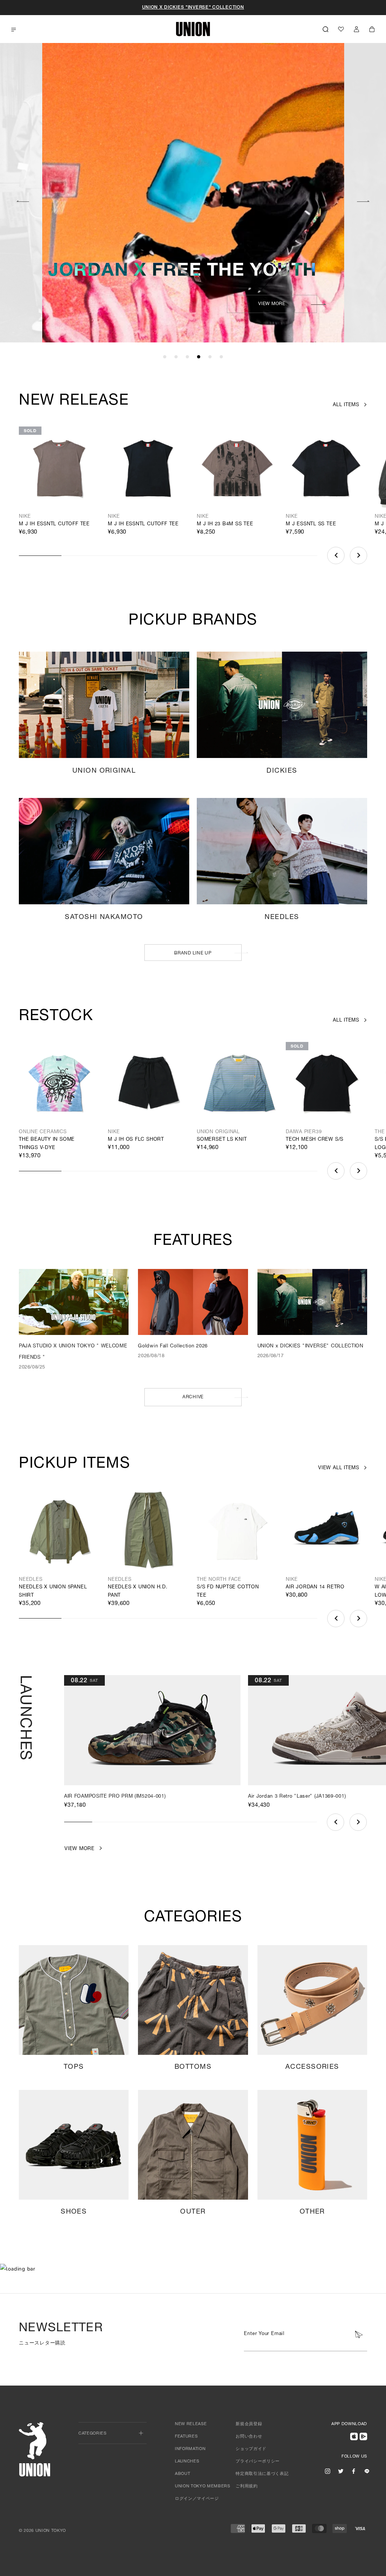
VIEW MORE (272, 304)
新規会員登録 (249, 2424)
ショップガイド (251, 2449)
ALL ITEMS (346, 405)
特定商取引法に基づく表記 (262, 2474)
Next (363, 200)
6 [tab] (221, 357)
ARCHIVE (193, 1397)
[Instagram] (328, 2471)
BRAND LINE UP (193, 953)
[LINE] (367, 2471)
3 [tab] (187, 357)
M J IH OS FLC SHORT (136, 1140)
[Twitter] (341, 2471)
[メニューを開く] (14, 30)
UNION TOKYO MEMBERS (203, 2486)
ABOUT (182, 2474)
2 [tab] (176, 357)
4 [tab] (199, 357)
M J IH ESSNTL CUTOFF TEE (54, 524)
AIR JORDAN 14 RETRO (315, 1587)
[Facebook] (354, 2471)
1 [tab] (165, 357)
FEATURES (186, 2437)
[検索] (325, 29)
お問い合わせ (249, 2437)
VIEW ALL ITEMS (339, 1468)
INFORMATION (190, 2449)
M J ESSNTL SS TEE (311, 524)
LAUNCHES (187, 2462)
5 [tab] (210, 357)
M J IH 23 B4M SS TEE (225, 524)
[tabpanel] (193, 193)
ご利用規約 (247, 2486)
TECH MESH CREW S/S (315, 1140)
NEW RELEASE (191, 2424)
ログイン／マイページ (197, 2499)
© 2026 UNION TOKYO (42, 2531)
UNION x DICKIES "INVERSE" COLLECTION (193, 8)
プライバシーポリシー (258, 2462)
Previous (23, 200)
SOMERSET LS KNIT (222, 1140)
